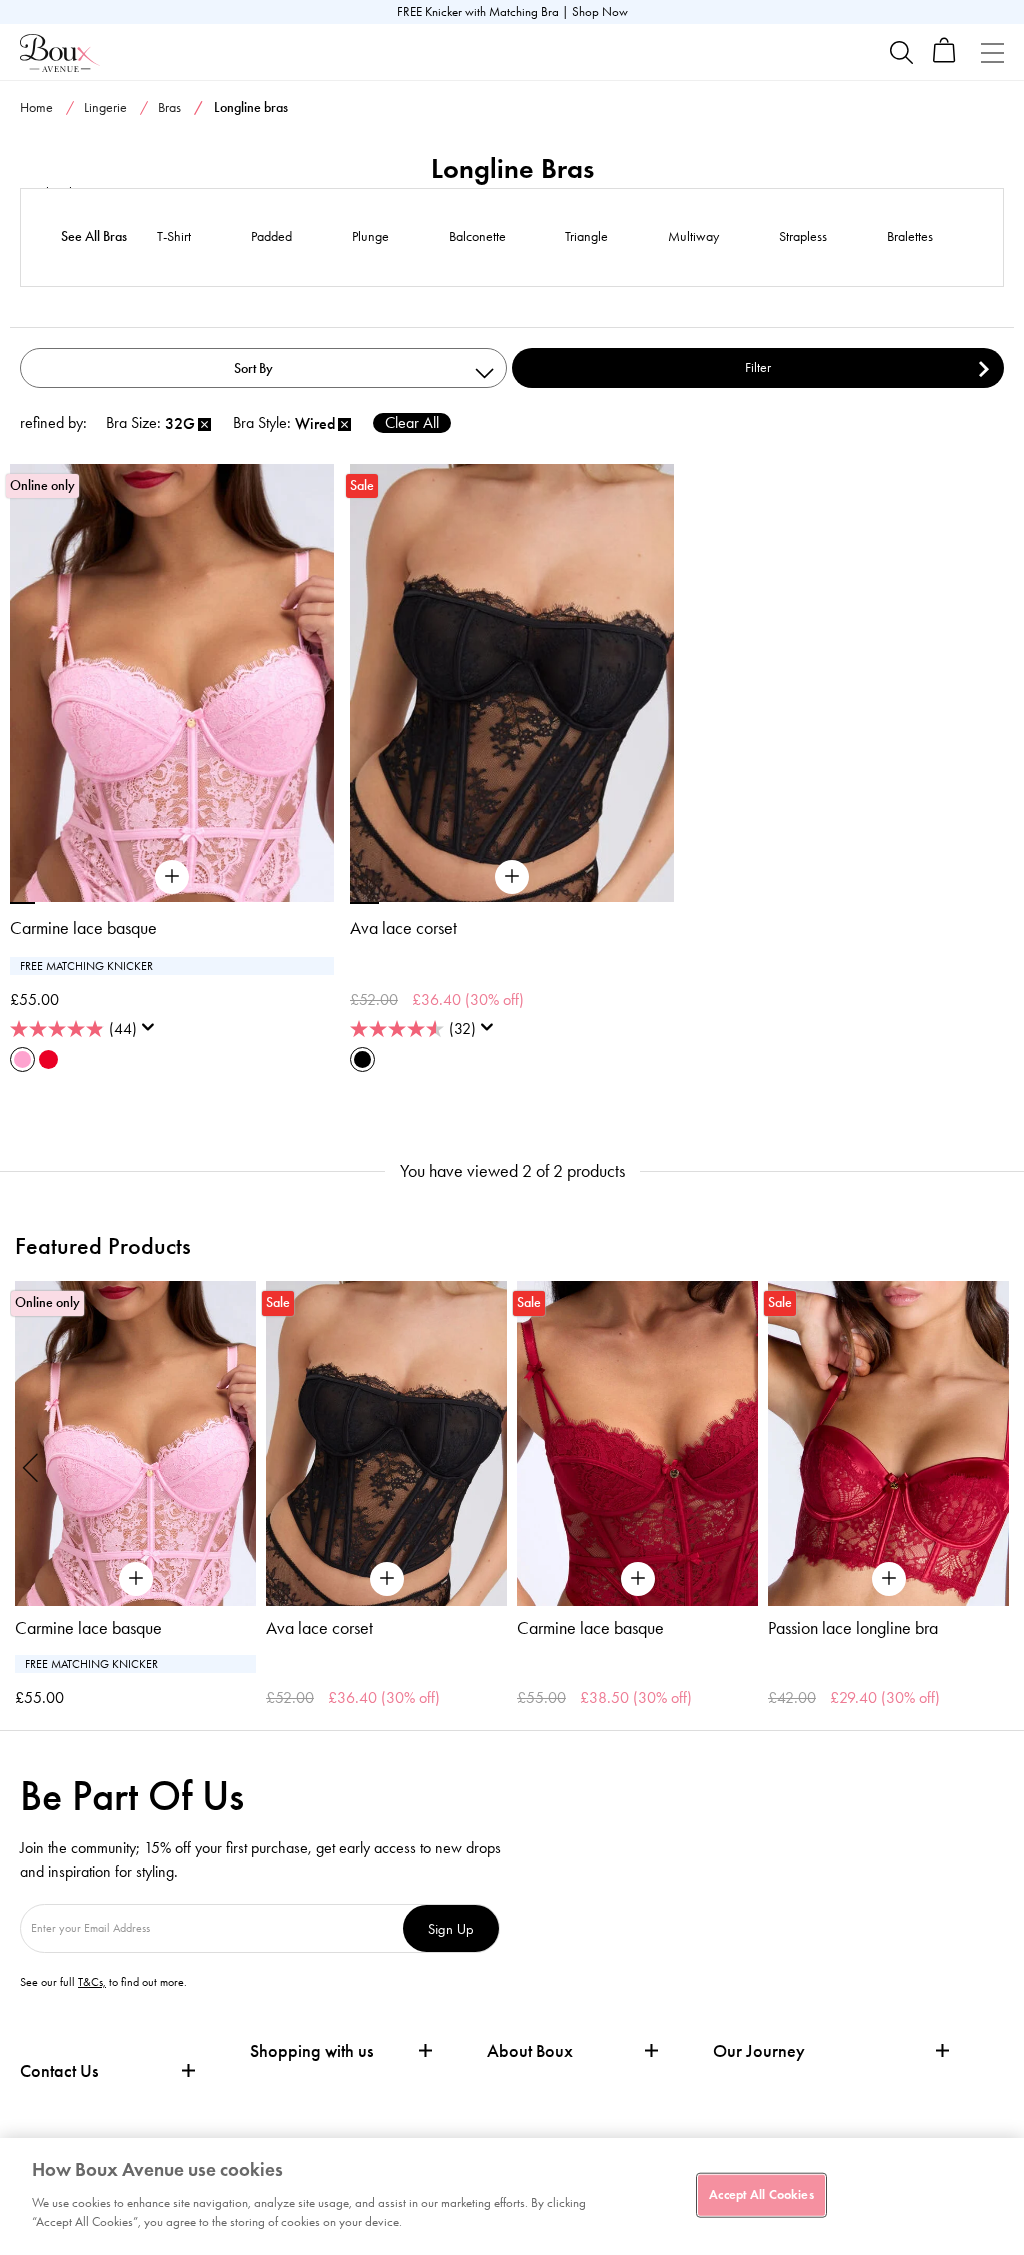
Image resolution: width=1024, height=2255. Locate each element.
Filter (758, 367)
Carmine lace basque (83, 928)
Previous (31, 1467)
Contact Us (59, 2071)
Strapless (803, 236)
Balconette (477, 236)
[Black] (362, 1059)
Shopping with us (311, 2051)
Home (36, 107)
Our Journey (759, 2051)
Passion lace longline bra (853, 1628)
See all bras (94, 236)
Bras (169, 107)
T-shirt (174, 236)
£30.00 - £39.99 (894, 1144)
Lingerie (105, 107)
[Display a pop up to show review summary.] (152, 1033)
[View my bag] (944, 58)
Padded (271, 236)
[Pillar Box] (48, 1059)
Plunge (370, 236)
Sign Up (451, 1928)
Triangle (586, 236)
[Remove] (204, 425)
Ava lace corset (403, 928)
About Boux (530, 2051)
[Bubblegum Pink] (22, 1059)
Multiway (693, 236)
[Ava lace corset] (512, 877)
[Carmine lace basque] (172, 877)
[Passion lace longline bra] (888, 1443)
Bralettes (910, 236)
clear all (412, 422)
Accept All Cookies (761, 2194)
